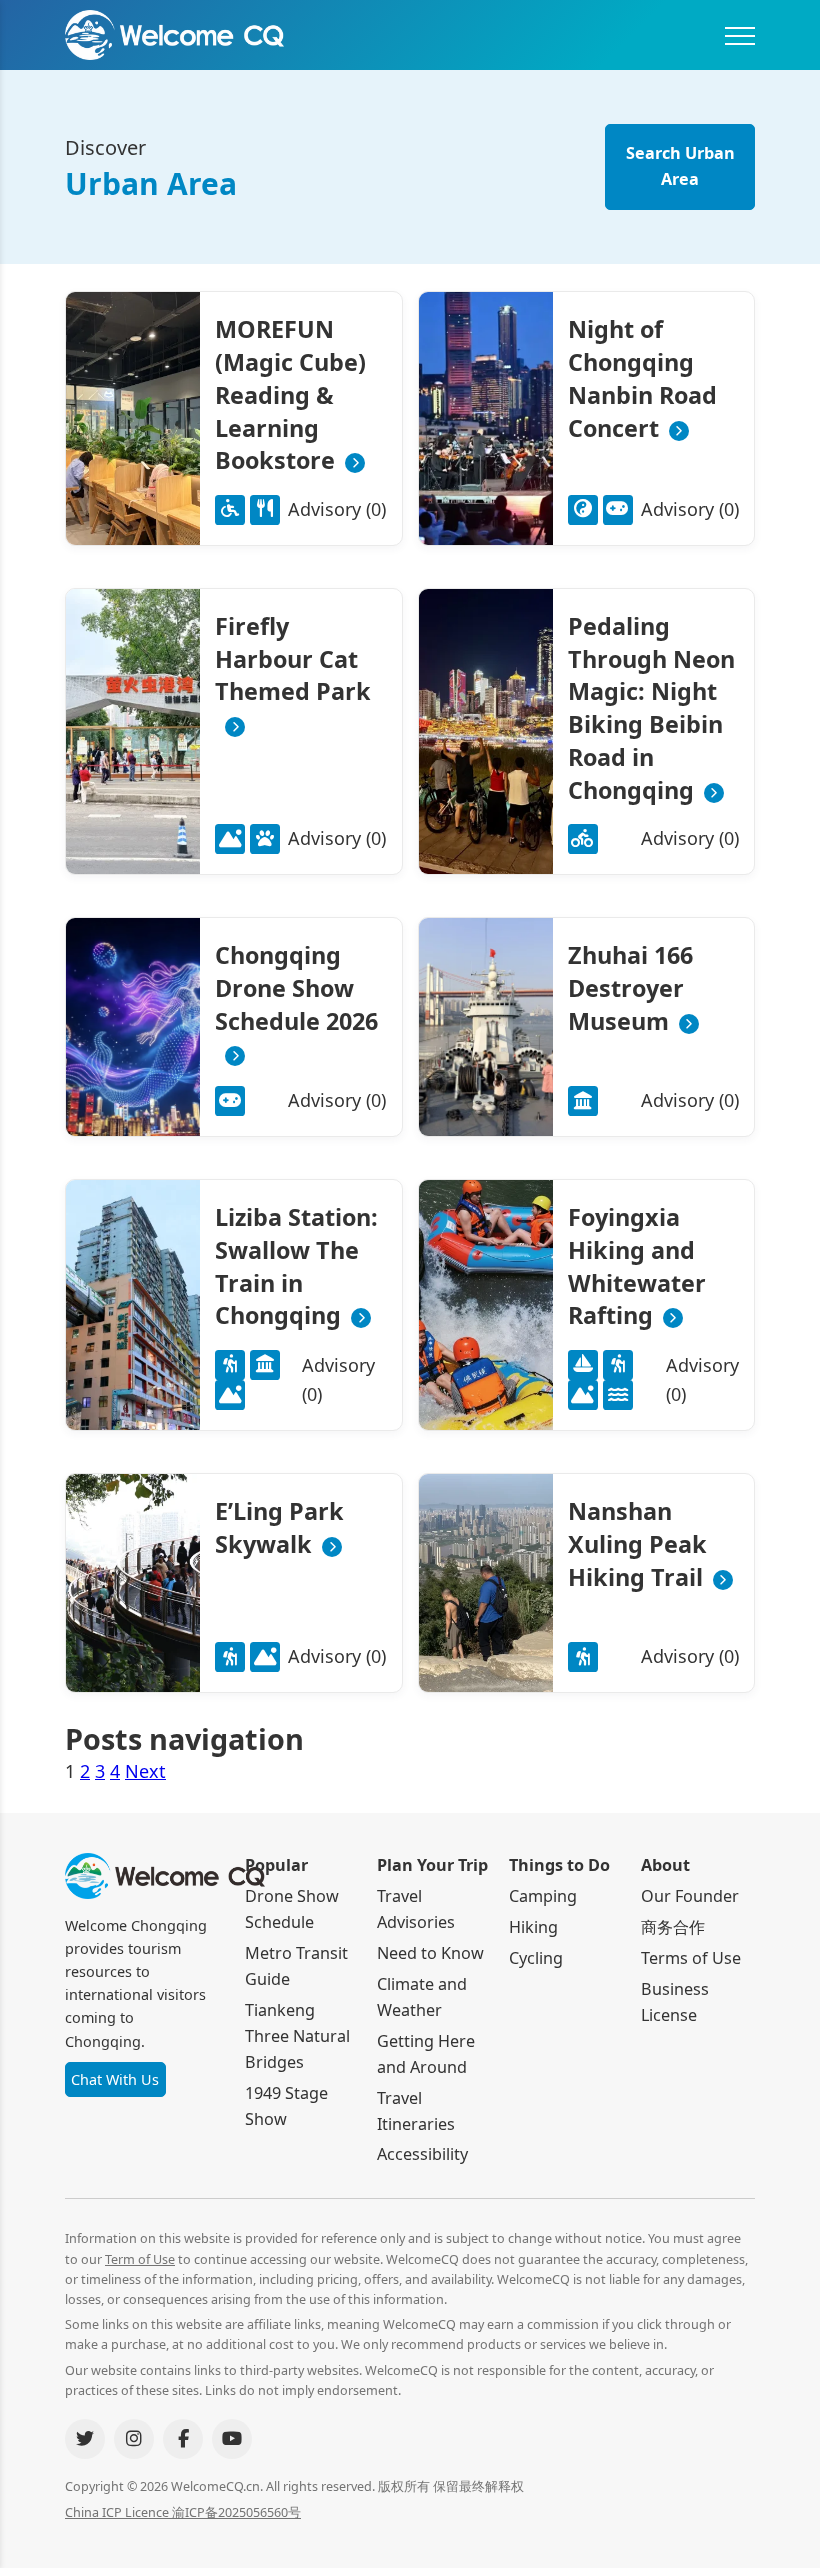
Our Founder (690, 1896)
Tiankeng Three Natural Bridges (297, 2036)
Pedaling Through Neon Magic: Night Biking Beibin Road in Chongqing (651, 708)
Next (145, 1771)
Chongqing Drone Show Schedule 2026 (296, 988)
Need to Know (430, 1953)
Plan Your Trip (432, 1865)
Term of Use (140, 2259)
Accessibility (422, 2154)
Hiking (533, 1927)
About (665, 1865)
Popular (276, 1865)
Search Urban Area (680, 166)
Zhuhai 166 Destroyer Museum (630, 988)
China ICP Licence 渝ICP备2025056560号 (183, 2512)
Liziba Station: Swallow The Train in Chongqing (296, 1266)
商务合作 (673, 1927)
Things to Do (559, 1865)
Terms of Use (691, 1958)
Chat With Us (115, 2079)
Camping (543, 1896)
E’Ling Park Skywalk (279, 1527)
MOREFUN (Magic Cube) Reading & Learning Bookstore (290, 395)
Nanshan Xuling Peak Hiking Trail (637, 1544)
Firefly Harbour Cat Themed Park (293, 659)
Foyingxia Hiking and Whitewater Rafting (637, 1266)
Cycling (536, 1958)
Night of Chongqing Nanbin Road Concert (642, 379)
